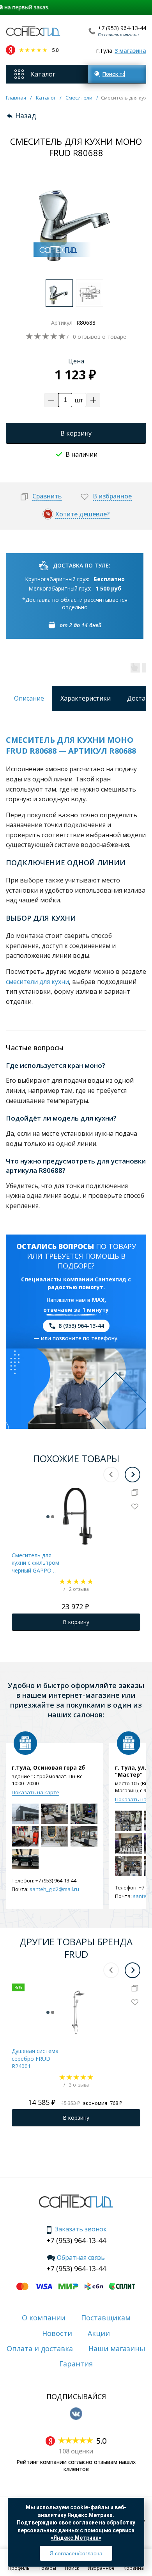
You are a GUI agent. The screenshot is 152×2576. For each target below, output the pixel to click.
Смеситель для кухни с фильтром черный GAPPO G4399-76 (35, 1563)
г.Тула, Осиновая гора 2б (48, 1768)
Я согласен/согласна (76, 2553)
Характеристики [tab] (86, 698)
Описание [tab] (29, 698)
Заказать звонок (81, 2229)
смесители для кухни (37, 982)
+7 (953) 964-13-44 (122, 28)
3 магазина (130, 51)
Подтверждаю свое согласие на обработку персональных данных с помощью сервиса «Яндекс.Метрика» (76, 2530)
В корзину (76, 433)
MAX (98, 1300)
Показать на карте (35, 1792)
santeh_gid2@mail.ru (54, 1889)
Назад (26, 116)
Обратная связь (81, 2258)
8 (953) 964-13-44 (81, 1326)
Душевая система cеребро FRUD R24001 (35, 2058)
